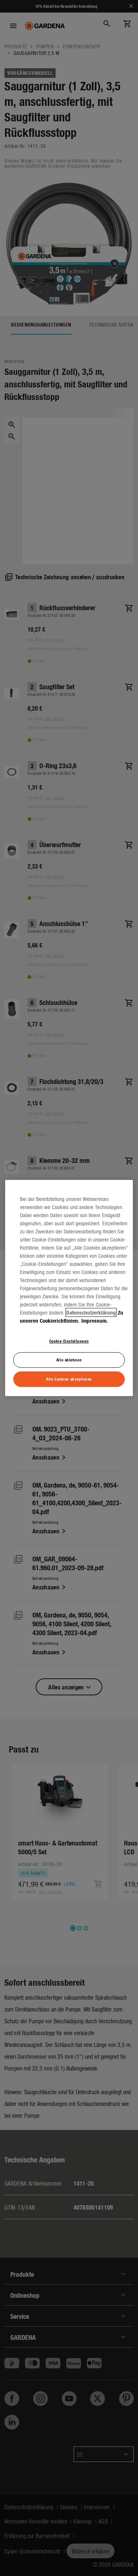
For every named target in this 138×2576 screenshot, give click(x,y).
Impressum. (95, 1320)
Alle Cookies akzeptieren (69, 1379)
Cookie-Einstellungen (69, 1341)
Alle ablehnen (69, 1360)
